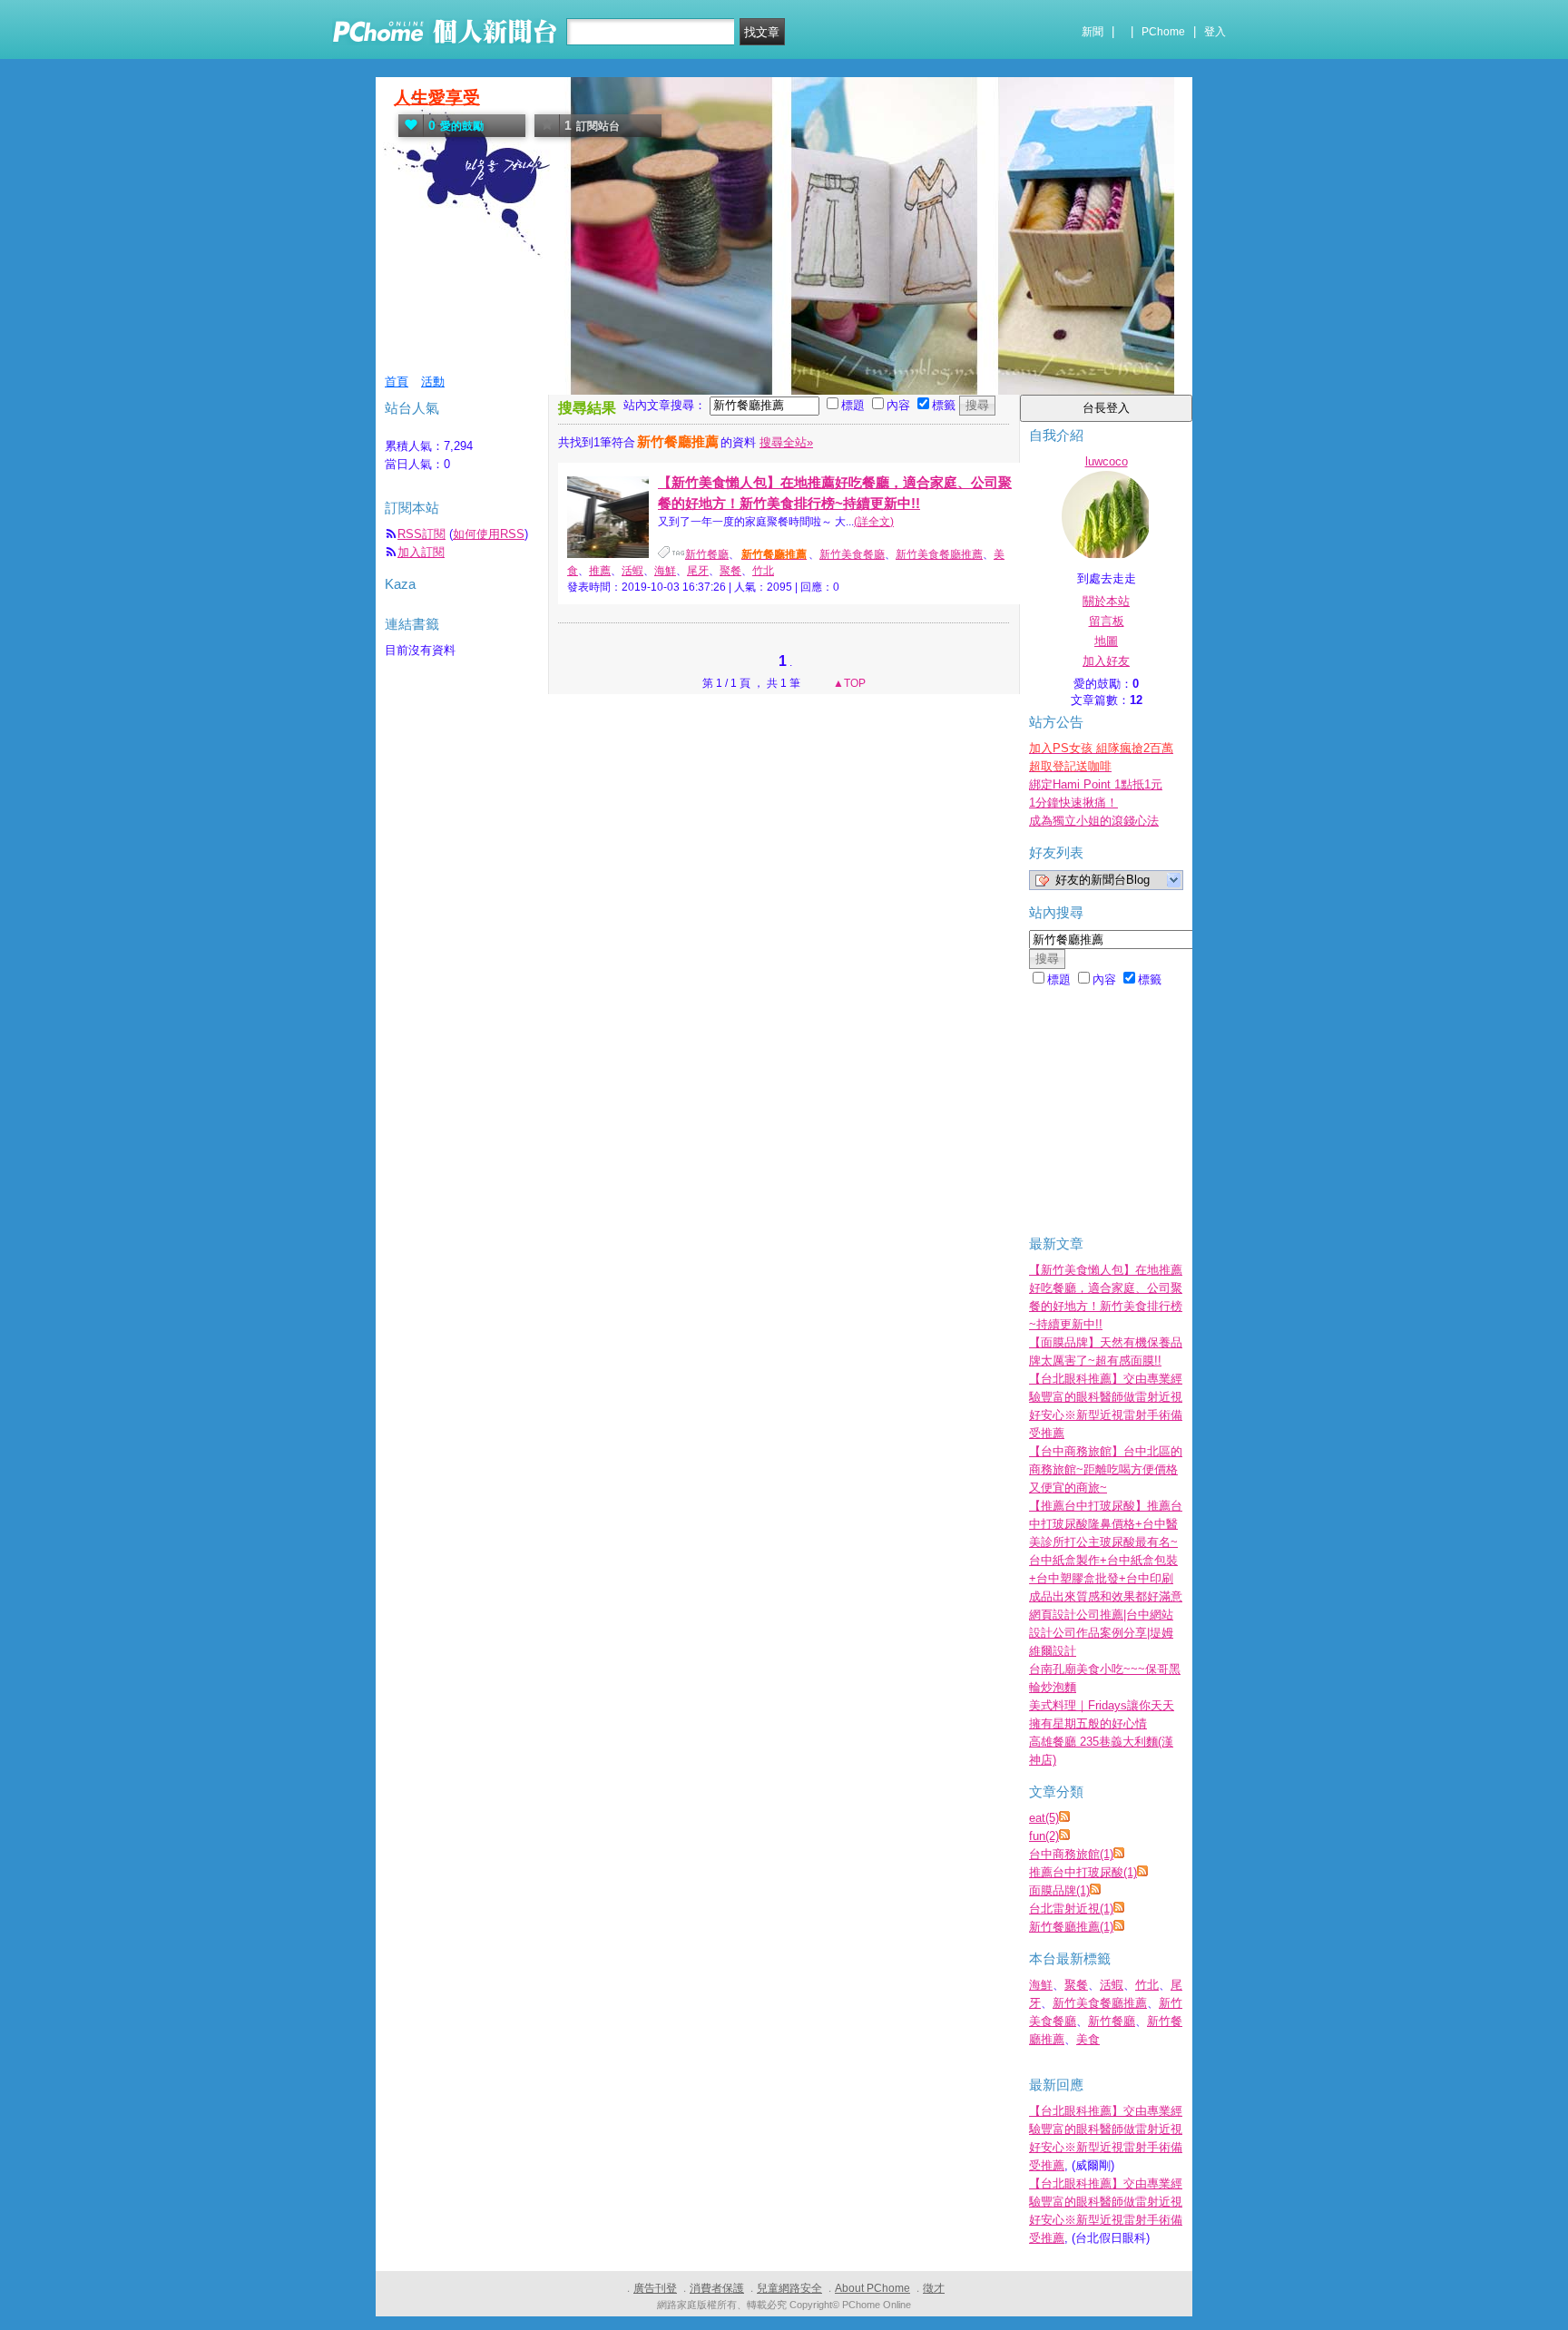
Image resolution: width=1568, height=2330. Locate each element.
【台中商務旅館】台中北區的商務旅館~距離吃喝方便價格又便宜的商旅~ (1106, 1469)
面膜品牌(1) (1059, 1890)
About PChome (872, 2288)
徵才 (934, 2288)
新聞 (1093, 32)
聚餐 (730, 571)
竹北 (763, 571)
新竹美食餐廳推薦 (939, 554)
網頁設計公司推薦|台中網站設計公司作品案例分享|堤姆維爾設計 (1101, 1633)
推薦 (600, 571)
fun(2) (1044, 1836)
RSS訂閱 (421, 534)
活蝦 (632, 571)
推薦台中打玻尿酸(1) (1083, 1872)
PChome (1163, 32)
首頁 (397, 382)
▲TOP (848, 683)
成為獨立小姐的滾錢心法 (1094, 821)
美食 (1088, 2039)
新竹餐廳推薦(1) (1071, 1927)
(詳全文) (874, 522)
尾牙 (698, 571)
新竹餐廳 (707, 554)
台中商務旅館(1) (1071, 1854)
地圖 (1106, 641)
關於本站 (1106, 601)
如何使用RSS (489, 534)
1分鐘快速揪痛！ (1073, 803)
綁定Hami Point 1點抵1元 (1096, 784)
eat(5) (1044, 1818)
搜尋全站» (786, 442)
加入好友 (1106, 661)
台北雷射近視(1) (1071, 1909)
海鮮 (665, 571)
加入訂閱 (421, 552)
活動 (433, 382)
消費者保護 (717, 2288)
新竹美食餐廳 (852, 554)
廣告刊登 (655, 2288)
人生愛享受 (437, 98)
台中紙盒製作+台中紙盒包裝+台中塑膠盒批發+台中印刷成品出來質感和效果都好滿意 (1106, 1578)
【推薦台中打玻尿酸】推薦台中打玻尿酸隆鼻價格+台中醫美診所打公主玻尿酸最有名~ (1106, 1524)
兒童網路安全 (789, 2288)
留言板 (1107, 621)
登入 (1215, 32)
